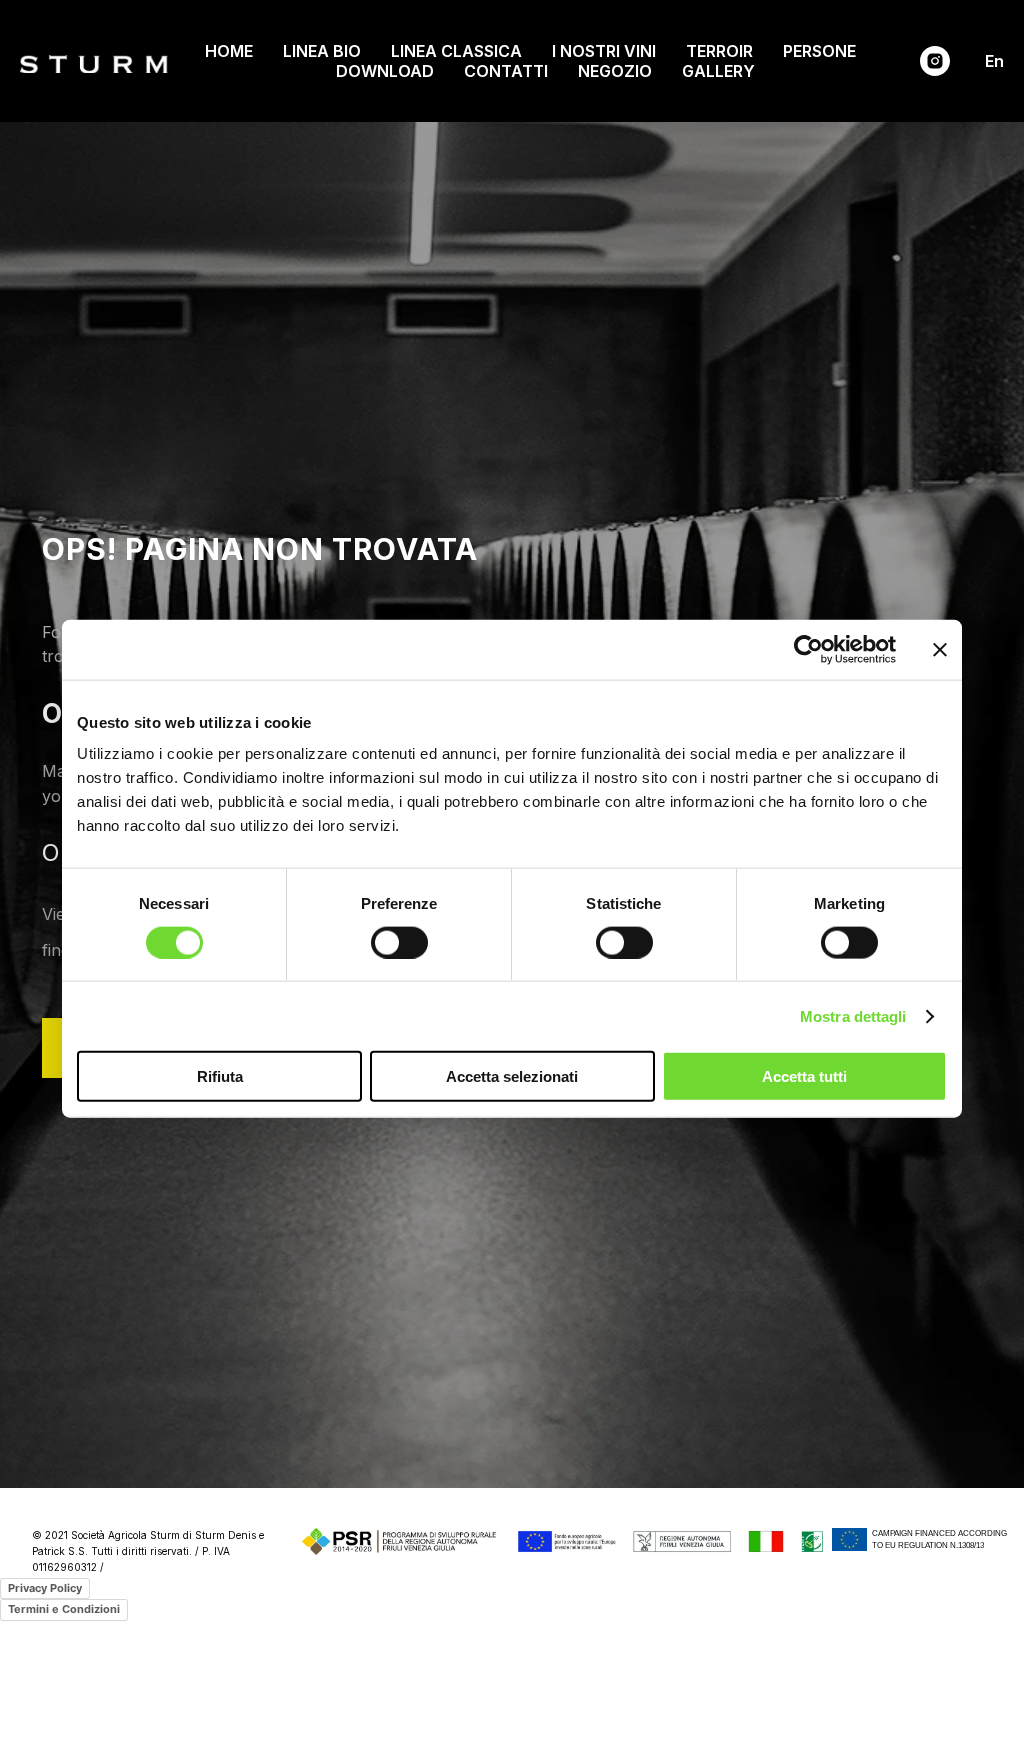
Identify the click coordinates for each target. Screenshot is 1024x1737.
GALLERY (718, 71)
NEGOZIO (615, 71)
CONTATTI (506, 71)
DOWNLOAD (385, 71)
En (994, 61)
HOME (229, 51)
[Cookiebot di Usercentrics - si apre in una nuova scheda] (808, 649)
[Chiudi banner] (940, 649)
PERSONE (819, 51)
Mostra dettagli (853, 1015)
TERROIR (719, 51)
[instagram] (935, 61)
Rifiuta (220, 1076)
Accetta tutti (804, 1076)
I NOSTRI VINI (604, 51)
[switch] (399, 942)
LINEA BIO (322, 51)
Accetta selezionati (512, 1076)
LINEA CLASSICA (456, 51)
